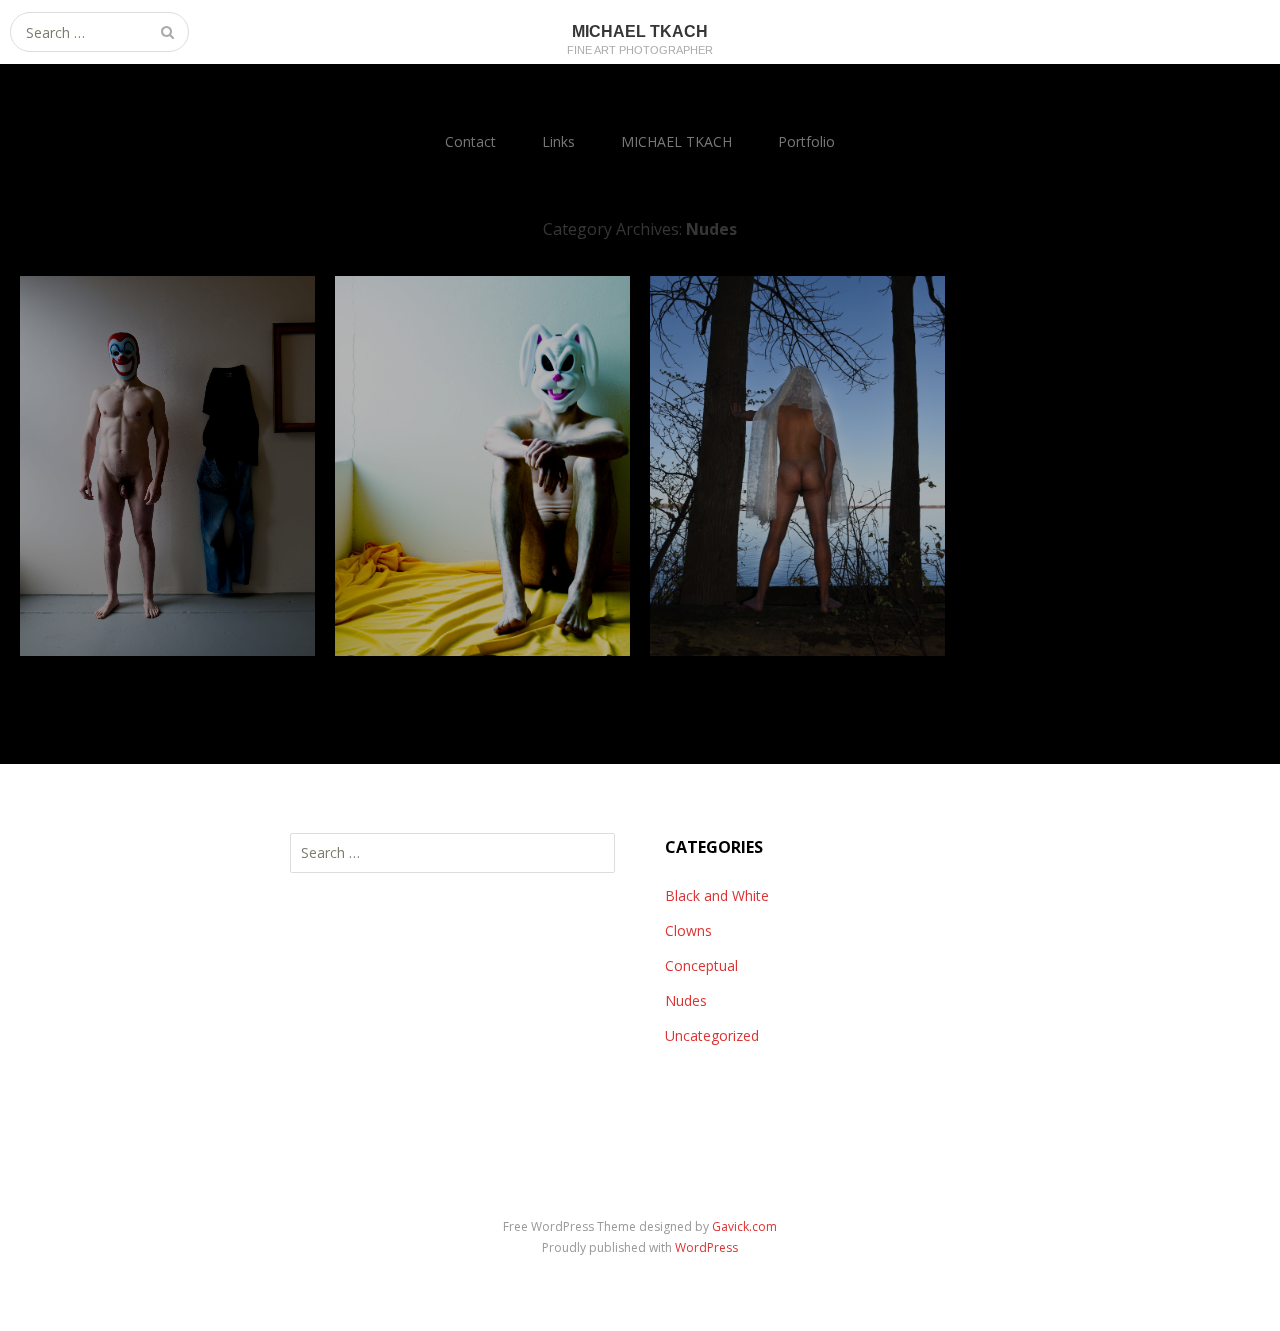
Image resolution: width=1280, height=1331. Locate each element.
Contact (470, 141)
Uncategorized (712, 1035)
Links (558, 141)
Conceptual (701, 965)
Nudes (686, 1000)
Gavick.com (744, 1226)
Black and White (717, 895)
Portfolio (806, 141)
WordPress (706, 1247)
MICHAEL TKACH (676, 141)
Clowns (688, 930)
